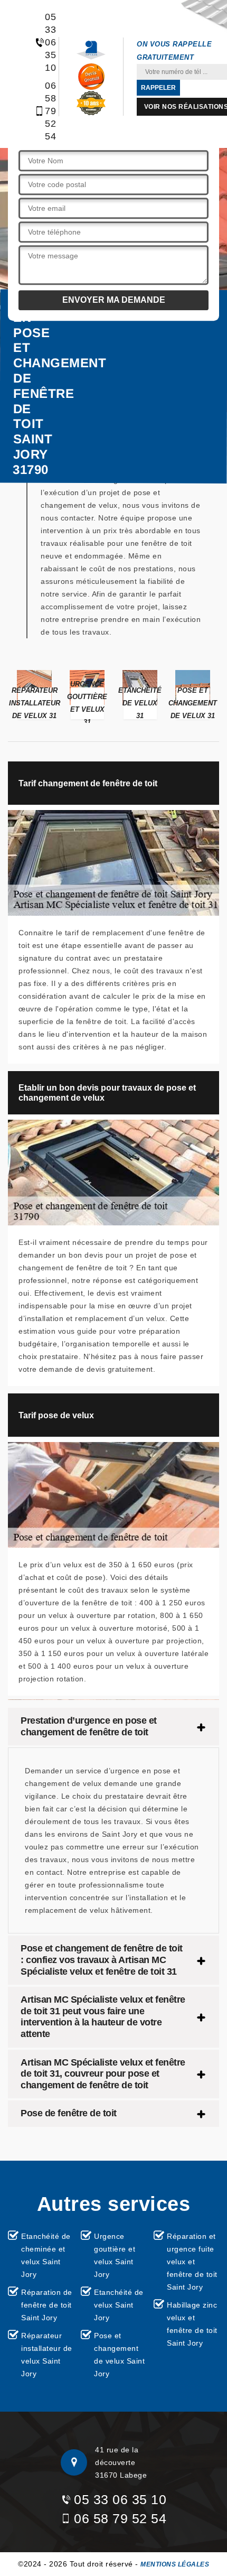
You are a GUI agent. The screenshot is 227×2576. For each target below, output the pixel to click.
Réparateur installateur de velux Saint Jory (47, 2355)
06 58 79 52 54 (45, 111)
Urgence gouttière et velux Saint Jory (115, 2255)
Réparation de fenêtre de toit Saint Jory (47, 2305)
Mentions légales (175, 2564)
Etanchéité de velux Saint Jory (119, 2305)
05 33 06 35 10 (45, 42)
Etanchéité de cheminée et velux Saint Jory (46, 2255)
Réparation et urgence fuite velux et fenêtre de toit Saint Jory (192, 2262)
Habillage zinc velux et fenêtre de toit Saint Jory (192, 2324)
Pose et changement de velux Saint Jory (119, 2355)
